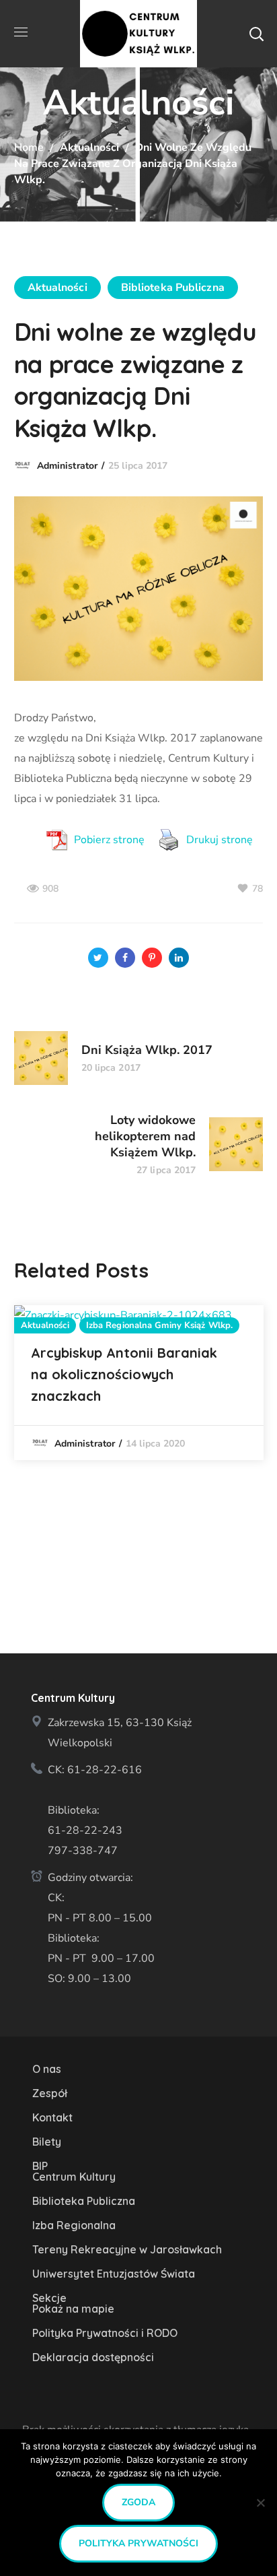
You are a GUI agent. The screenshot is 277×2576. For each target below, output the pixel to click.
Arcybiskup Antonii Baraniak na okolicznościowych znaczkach (124, 1374)
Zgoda (138, 2502)
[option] (139, 1383)
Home (29, 147)
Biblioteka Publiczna (173, 288)
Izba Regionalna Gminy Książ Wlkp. (159, 1325)
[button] (256, 34)
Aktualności (89, 147)
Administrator (67, 466)
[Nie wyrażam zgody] (260, 2503)
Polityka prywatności (138, 2543)
